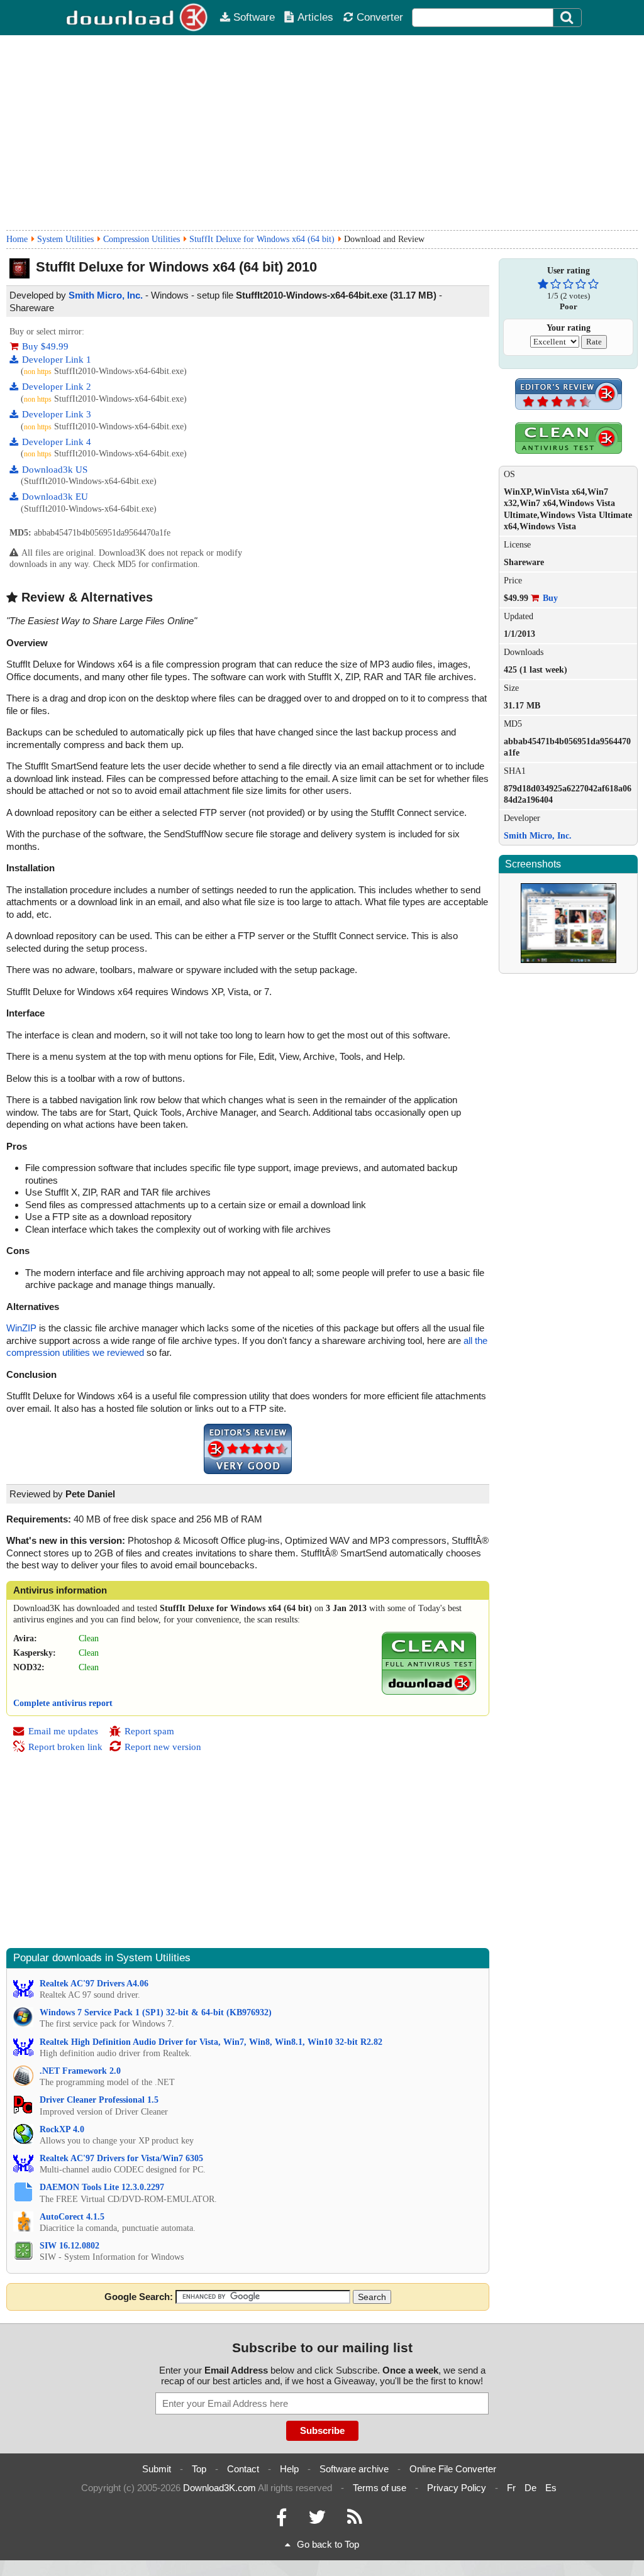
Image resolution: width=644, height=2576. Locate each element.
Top (199, 2469)
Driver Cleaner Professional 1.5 (99, 2100)
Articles (315, 17)
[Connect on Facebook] (281, 2520)
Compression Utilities (142, 239)
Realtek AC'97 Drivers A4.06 (94, 1984)
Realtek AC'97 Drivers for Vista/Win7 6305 (121, 2158)
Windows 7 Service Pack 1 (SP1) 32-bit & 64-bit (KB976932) (156, 2012)
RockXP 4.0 (62, 2129)
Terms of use (380, 2488)
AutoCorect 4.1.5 (72, 2217)
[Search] (567, 18)
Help (289, 2469)
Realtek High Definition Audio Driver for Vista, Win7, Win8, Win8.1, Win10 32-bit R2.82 (211, 2042)
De (530, 2488)
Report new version (163, 1747)
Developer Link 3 (57, 414)
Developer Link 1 (57, 360)
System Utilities (65, 239)
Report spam (149, 1731)
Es (551, 2488)
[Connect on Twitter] (317, 2520)
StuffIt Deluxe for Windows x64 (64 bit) (262, 239)
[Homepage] (138, 18)
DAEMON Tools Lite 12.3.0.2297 (102, 2187)
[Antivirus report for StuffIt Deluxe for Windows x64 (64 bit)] (429, 1692)
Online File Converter (453, 2469)
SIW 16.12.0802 (69, 2246)
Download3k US (55, 470)
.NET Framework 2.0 (80, 2071)
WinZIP (21, 1328)
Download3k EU (55, 497)
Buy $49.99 (45, 346)
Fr (511, 2488)
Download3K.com (219, 2488)
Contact (243, 2469)
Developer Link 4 (57, 442)
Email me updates (63, 1731)
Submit (157, 2469)
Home (17, 239)
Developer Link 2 (57, 387)
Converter (380, 17)
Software (254, 17)
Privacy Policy (457, 2488)
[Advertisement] (322, 133)
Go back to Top (328, 2544)
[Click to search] (569, 18)
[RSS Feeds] (355, 2520)
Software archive (354, 2469)
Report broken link (65, 1747)
